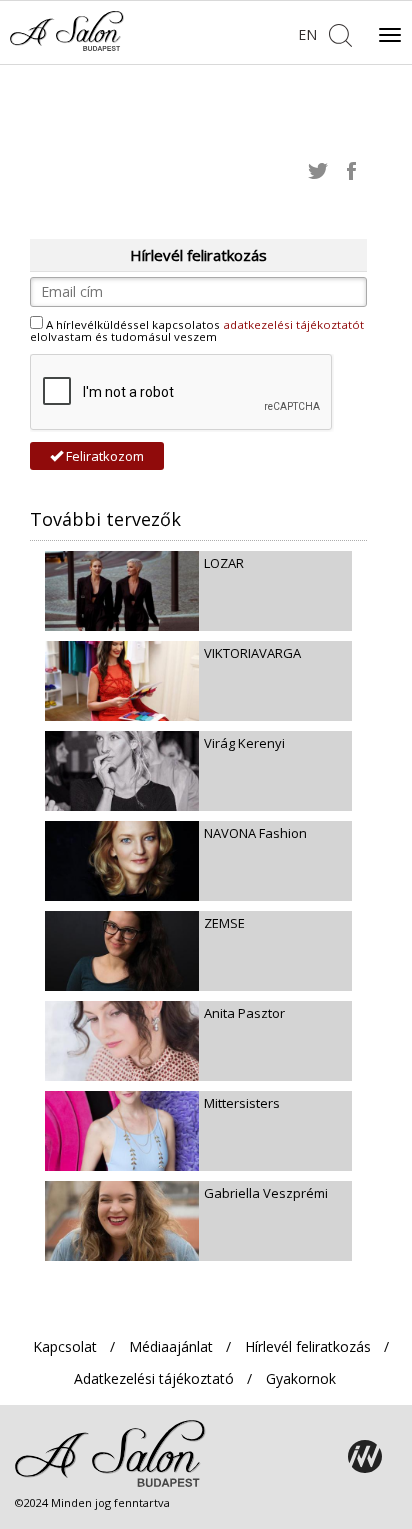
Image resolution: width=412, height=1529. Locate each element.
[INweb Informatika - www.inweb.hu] (365, 1457)
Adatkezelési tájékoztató (154, 1378)
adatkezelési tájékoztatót (293, 324)
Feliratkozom (103, 456)
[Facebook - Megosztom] (352, 170)
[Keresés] (340, 33)
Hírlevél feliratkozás (308, 1346)
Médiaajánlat (171, 1346)
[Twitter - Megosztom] (318, 170)
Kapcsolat (65, 1346)
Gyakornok (301, 1378)
